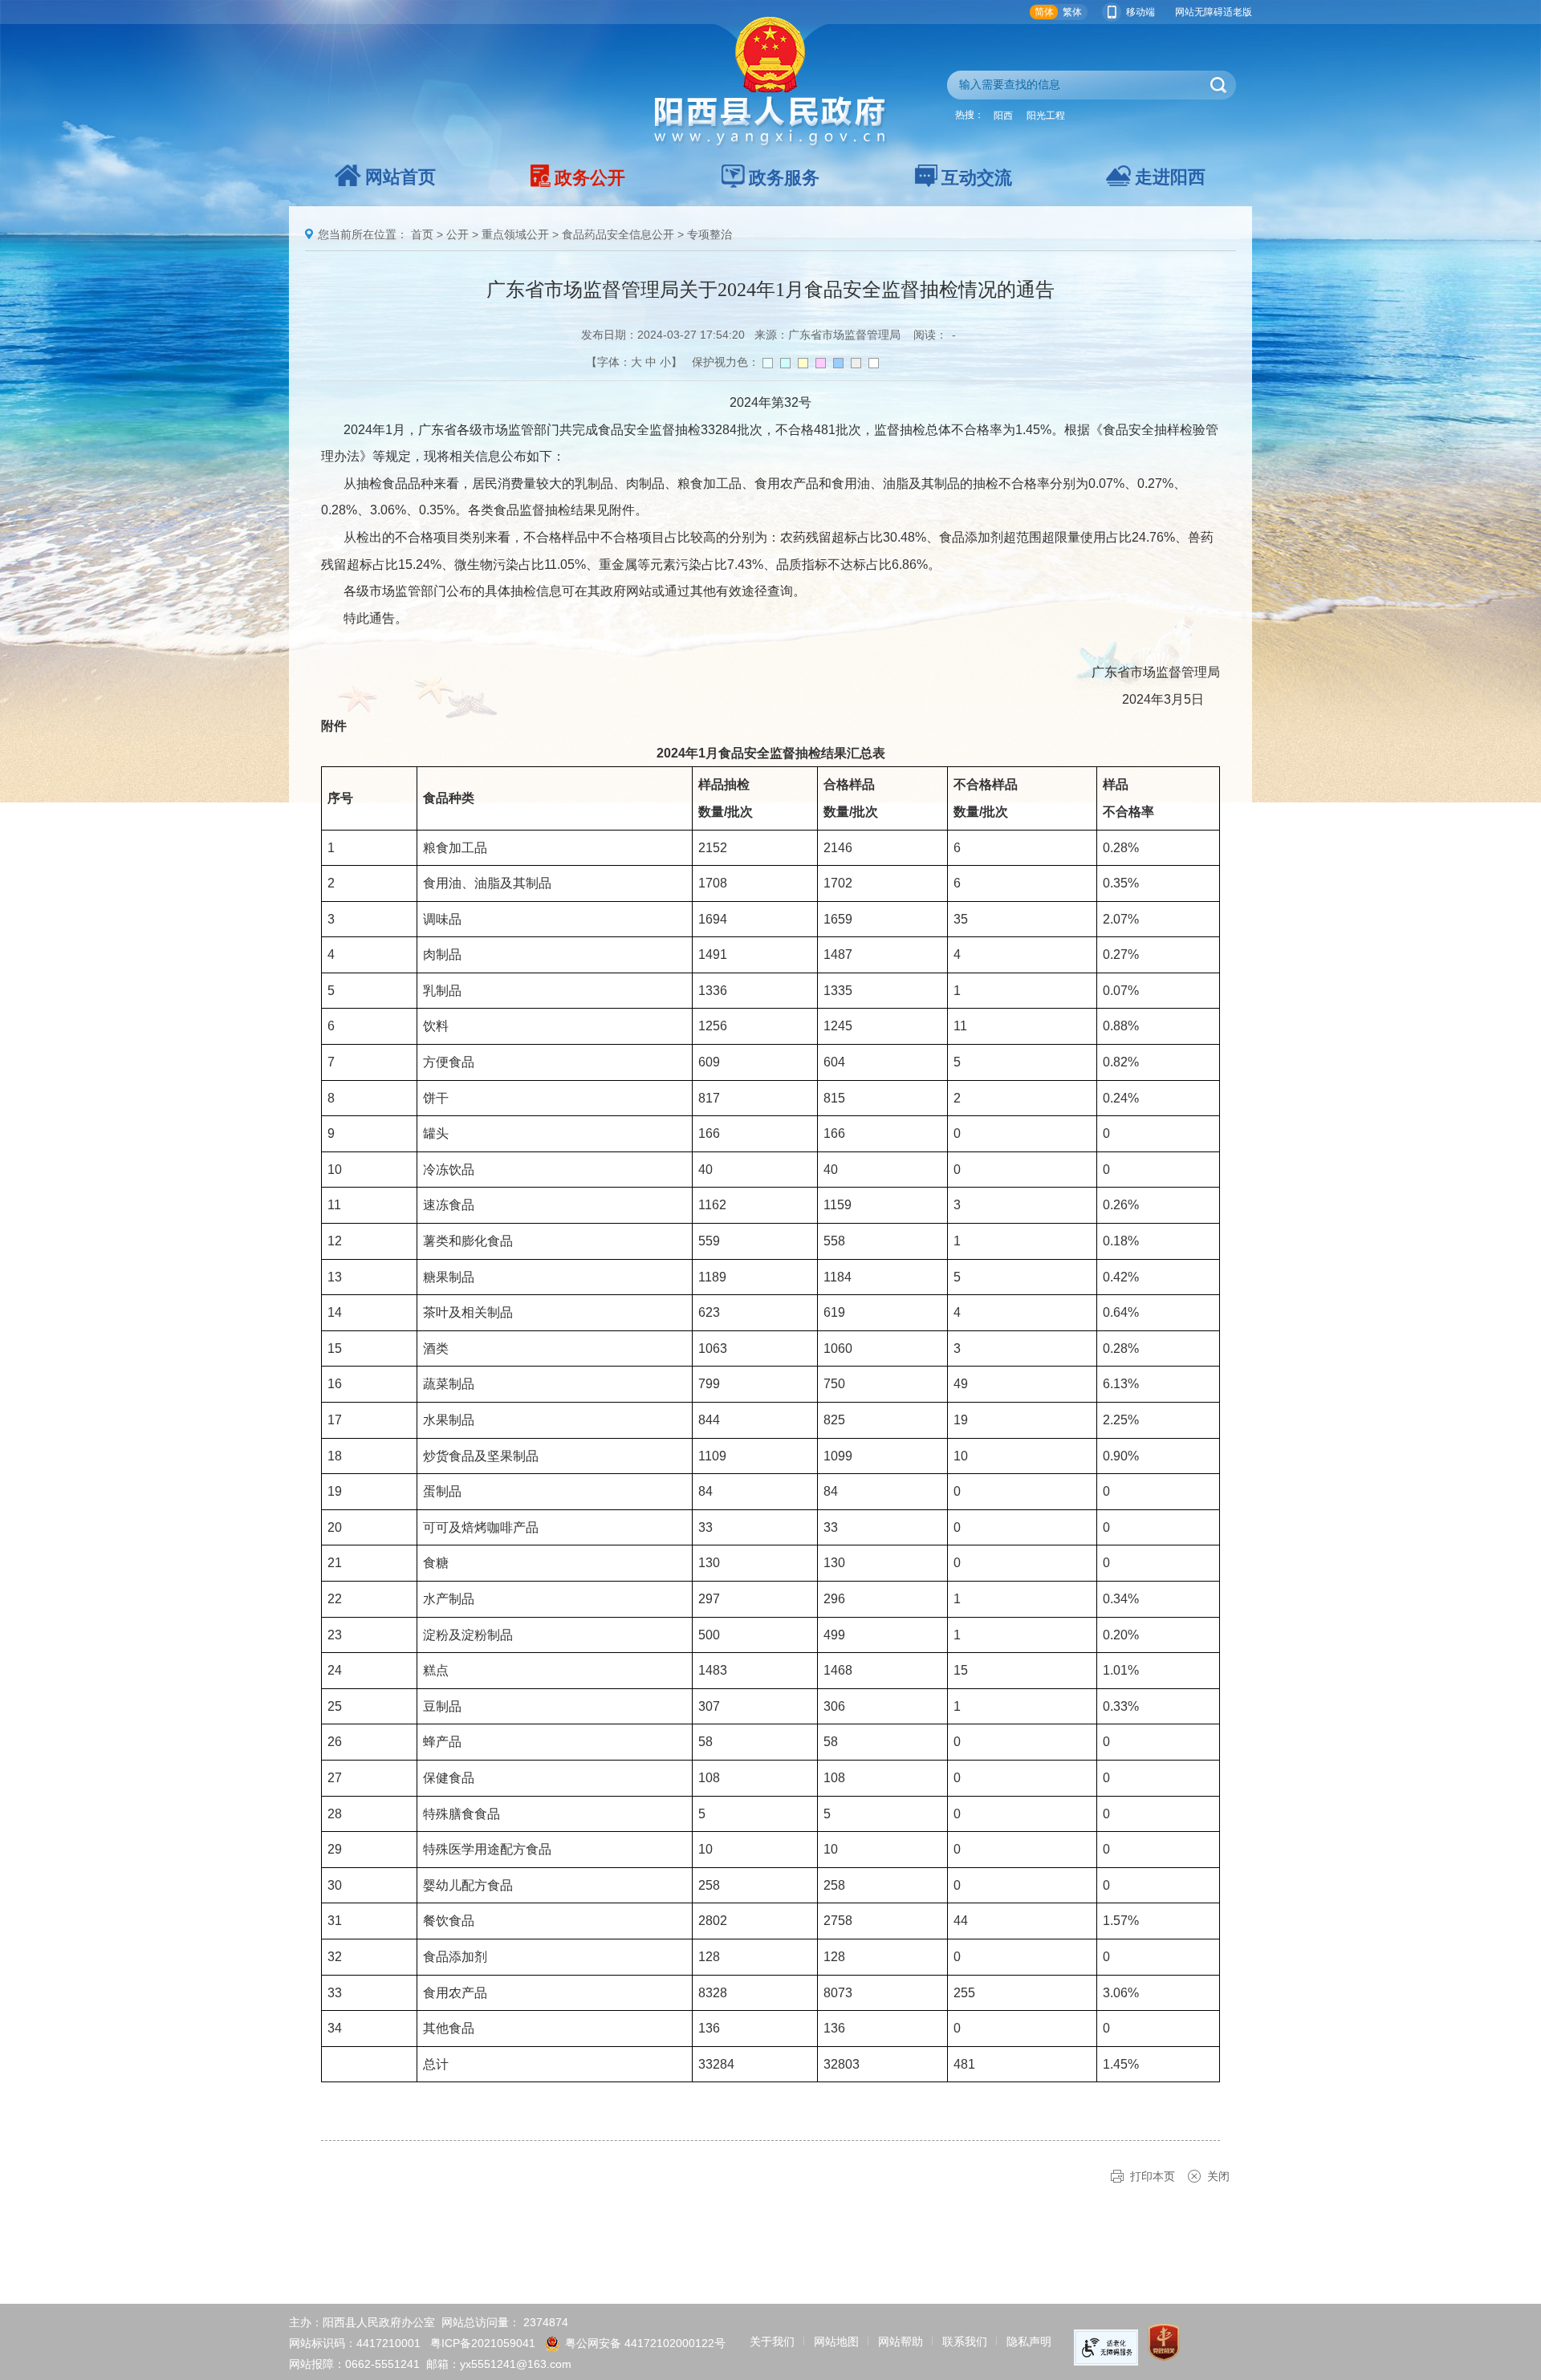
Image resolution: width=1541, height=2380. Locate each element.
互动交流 (977, 178)
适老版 (1238, 12)
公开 (457, 234)
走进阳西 (1170, 177)
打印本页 (1153, 2176)
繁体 (1072, 12)
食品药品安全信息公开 (618, 234)
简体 (1044, 12)
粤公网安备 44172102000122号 (645, 2343)
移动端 (1141, 12)
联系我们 (965, 2341)
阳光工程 (1046, 116)
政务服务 (784, 178)
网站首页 (400, 177)
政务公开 (590, 178)
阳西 (1003, 116)
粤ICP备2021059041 (483, 2343)
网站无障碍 (1199, 12)
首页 (422, 234)
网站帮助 (901, 2341)
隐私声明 (1029, 2341)
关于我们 (772, 2341)
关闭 (1218, 2176)
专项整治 (710, 234)
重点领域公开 (515, 234)
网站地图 (836, 2341)
